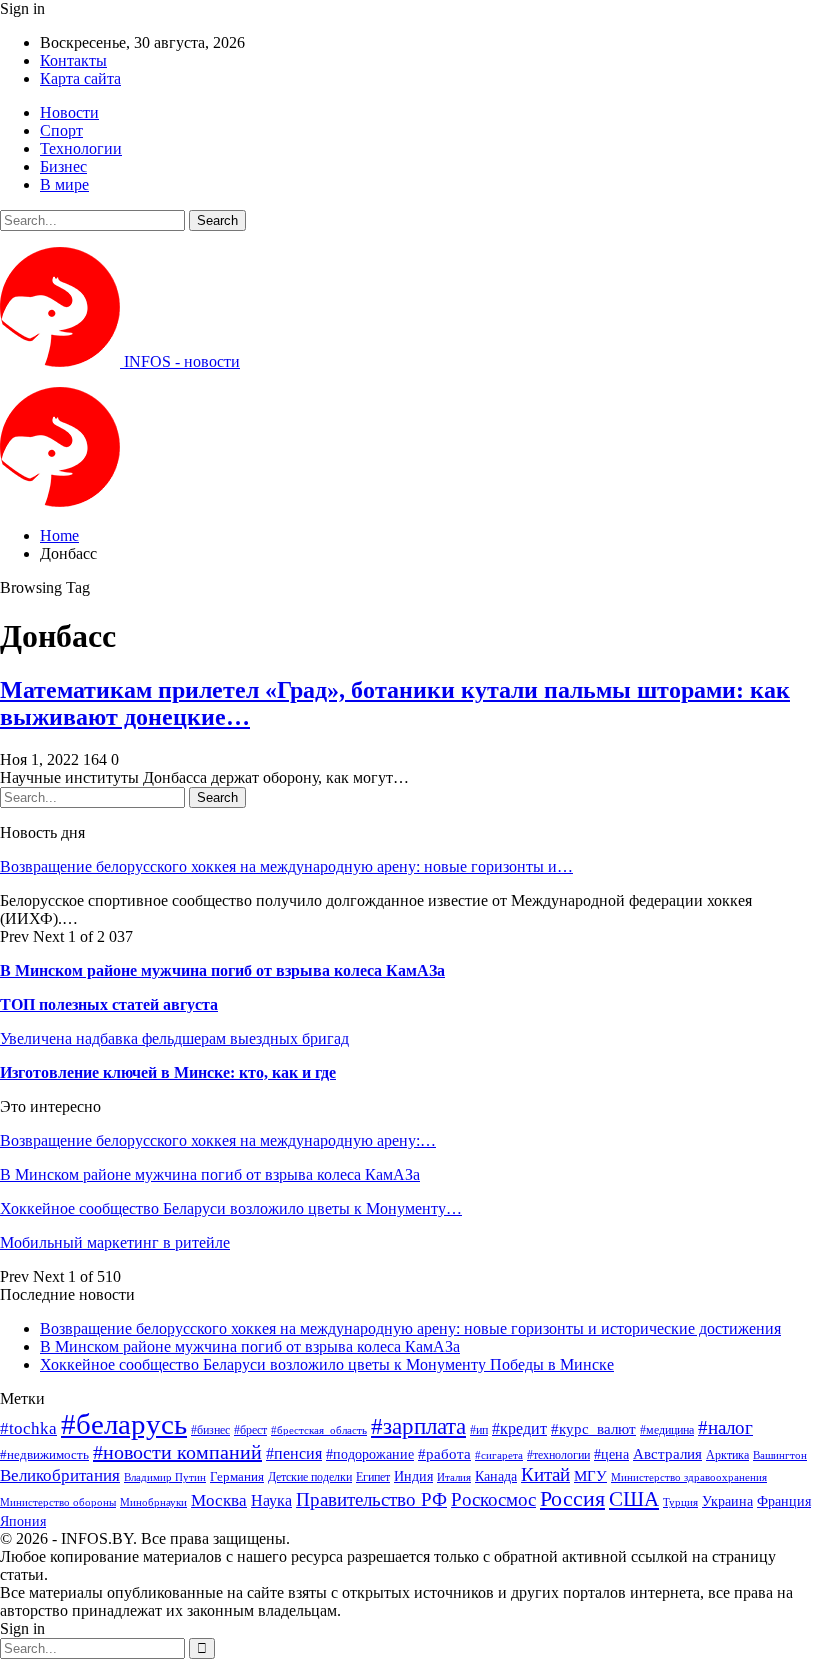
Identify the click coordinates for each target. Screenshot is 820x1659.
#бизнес (210, 1430)
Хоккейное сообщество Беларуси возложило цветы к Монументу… (231, 1208)
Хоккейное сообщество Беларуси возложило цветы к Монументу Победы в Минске (327, 1364)
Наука (271, 1500)
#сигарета (499, 1455)
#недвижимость (44, 1454)
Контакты (73, 60)
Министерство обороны (58, 1502)
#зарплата (418, 1426)
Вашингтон (780, 1455)
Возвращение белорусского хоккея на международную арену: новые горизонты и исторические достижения (410, 1328)
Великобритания (60, 1475)
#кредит (519, 1428)
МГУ (590, 1475)
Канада (496, 1476)
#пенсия (294, 1453)
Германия (237, 1476)
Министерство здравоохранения (689, 1477)
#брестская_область (319, 1430)
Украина (727, 1501)
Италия (454, 1477)
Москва (219, 1500)
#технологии (558, 1455)
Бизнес (63, 166)
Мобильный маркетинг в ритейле (115, 1242)
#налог (725, 1427)
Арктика (727, 1455)
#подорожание (370, 1454)
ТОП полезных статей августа (109, 1004)
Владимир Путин (165, 1477)
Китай (545, 1474)
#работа (444, 1454)
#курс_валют (593, 1428)
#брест (250, 1430)
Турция (680, 1502)
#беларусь (124, 1424)
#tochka (28, 1428)
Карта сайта (80, 78)
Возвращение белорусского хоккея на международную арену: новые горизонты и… (286, 866)
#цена (611, 1454)
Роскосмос (493, 1499)
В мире (64, 184)
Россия (572, 1498)
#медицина (667, 1430)
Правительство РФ (371, 1499)
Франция (784, 1501)
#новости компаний (177, 1452)
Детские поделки (310, 1477)
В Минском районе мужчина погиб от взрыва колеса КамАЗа (222, 970)
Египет (373, 1477)
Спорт (61, 130)
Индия (413, 1476)
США (634, 1499)
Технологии (81, 148)
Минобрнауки (153, 1502)
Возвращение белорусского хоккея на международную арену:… (218, 1140)
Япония (23, 1521)
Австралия (667, 1453)
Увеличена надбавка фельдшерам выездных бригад (174, 1038)
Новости (69, 112)
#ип (479, 1430)
